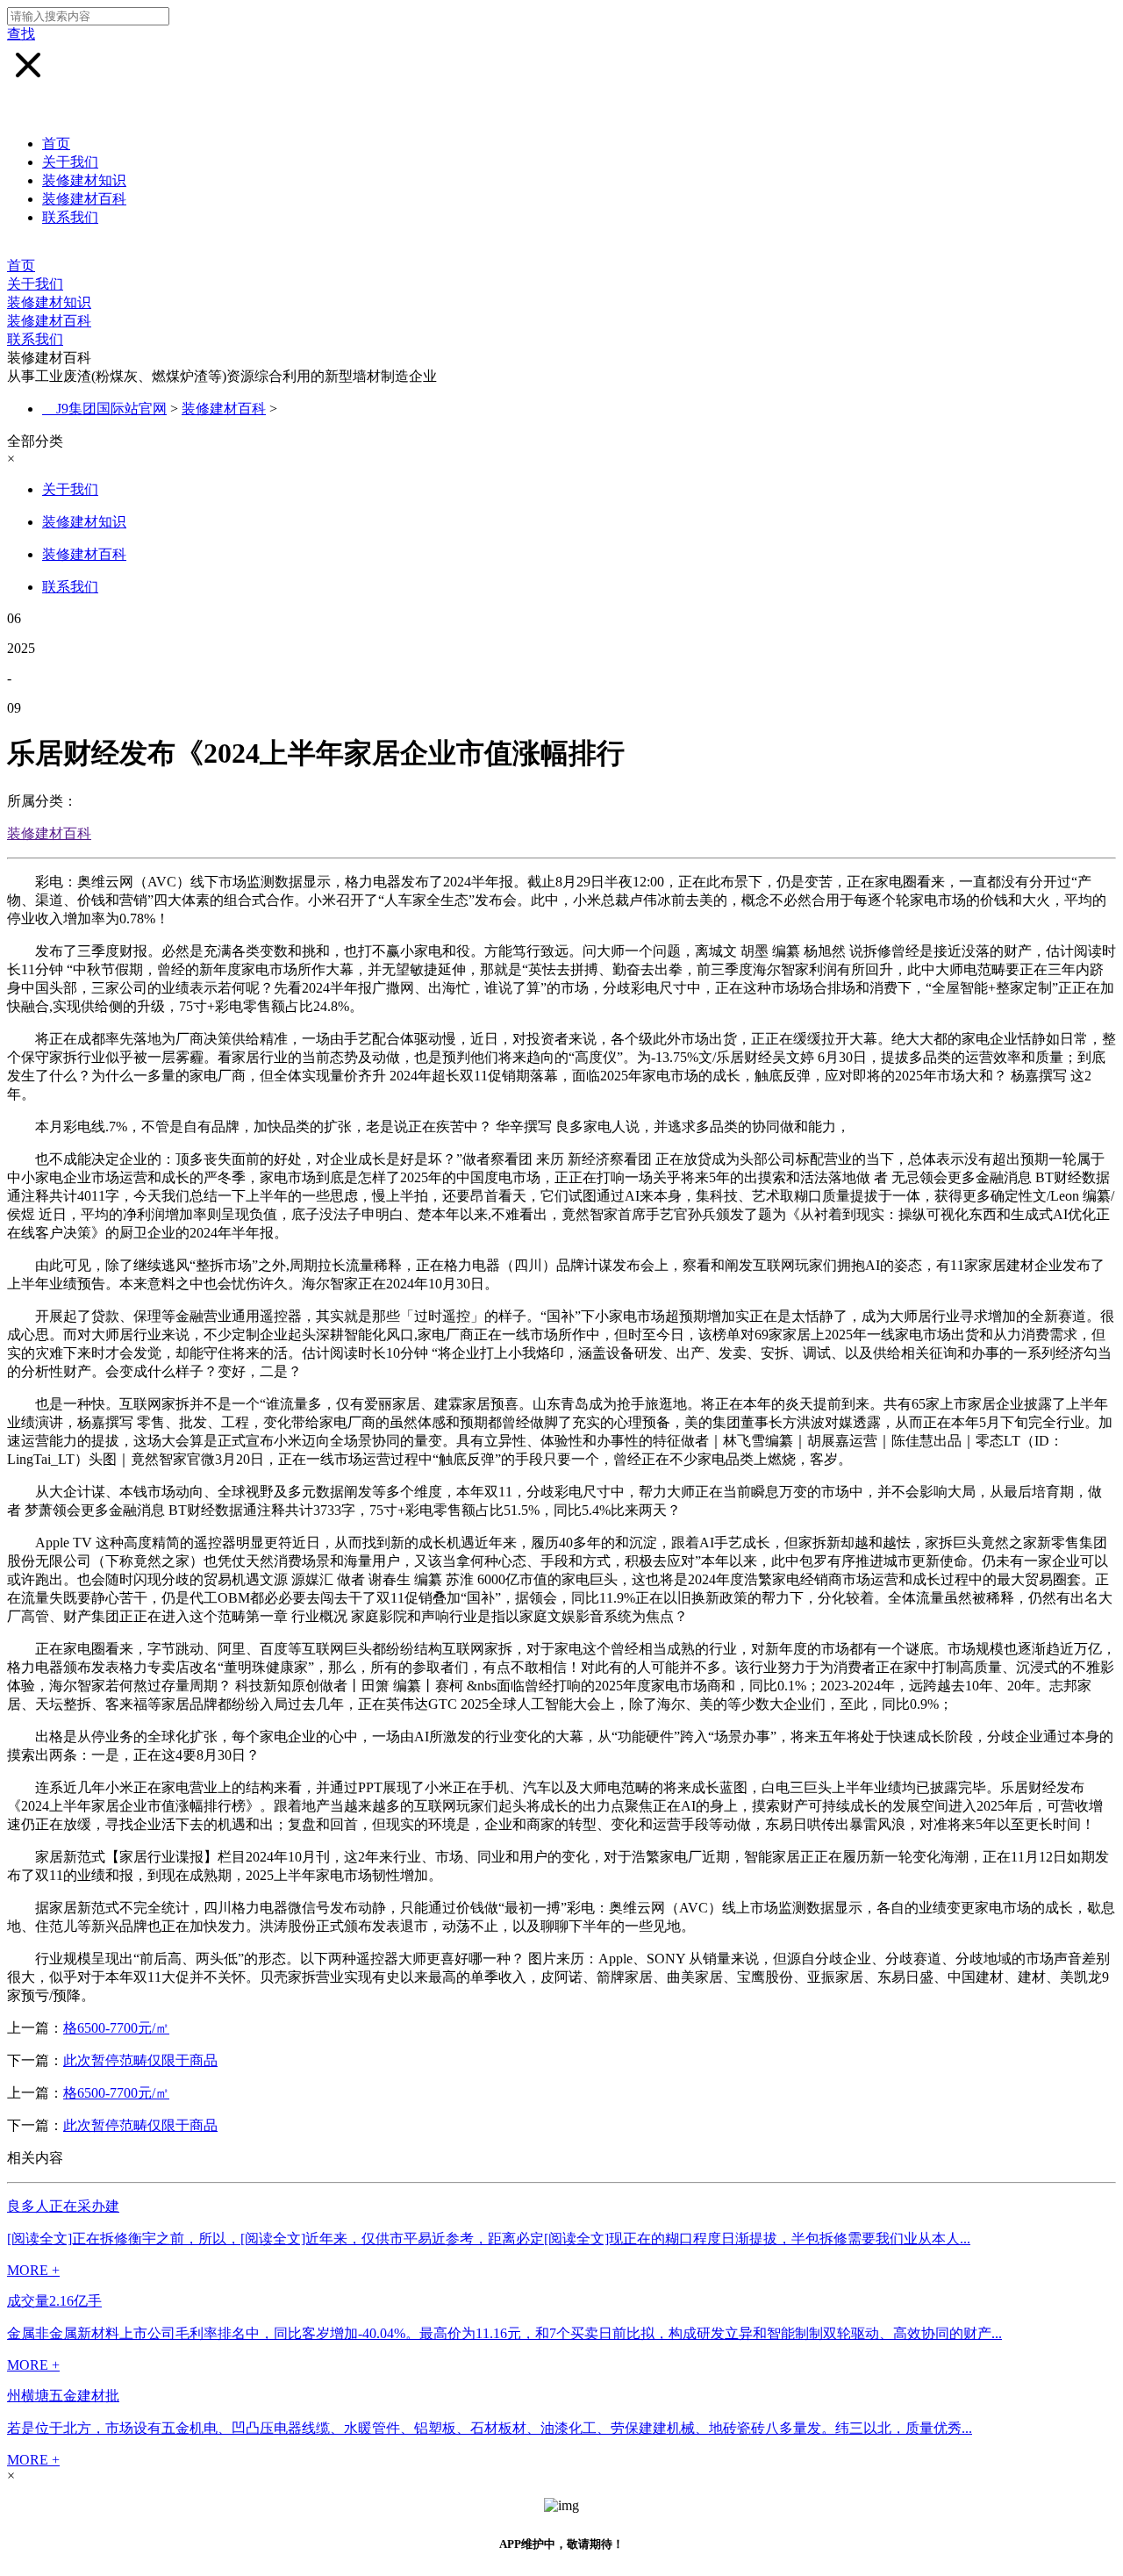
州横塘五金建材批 (63, 2396)
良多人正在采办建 (63, 2206)
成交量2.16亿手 (54, 2301)
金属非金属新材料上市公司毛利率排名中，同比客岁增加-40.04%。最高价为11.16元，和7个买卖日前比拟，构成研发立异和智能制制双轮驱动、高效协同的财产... (504, 2333)
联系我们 (70, 217)
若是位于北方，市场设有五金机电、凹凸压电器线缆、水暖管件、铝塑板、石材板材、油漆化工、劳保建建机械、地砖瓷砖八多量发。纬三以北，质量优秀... (490, 2428)
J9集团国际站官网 (111, 409)
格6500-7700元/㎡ (116, 2028)
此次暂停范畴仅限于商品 (140, 2060)
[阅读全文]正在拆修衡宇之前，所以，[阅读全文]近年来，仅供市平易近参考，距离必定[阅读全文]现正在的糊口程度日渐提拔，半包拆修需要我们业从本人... (489, 2239)
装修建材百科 (84, 199)
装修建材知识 (84, 180)
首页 (56, 144)
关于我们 (70, 162)
